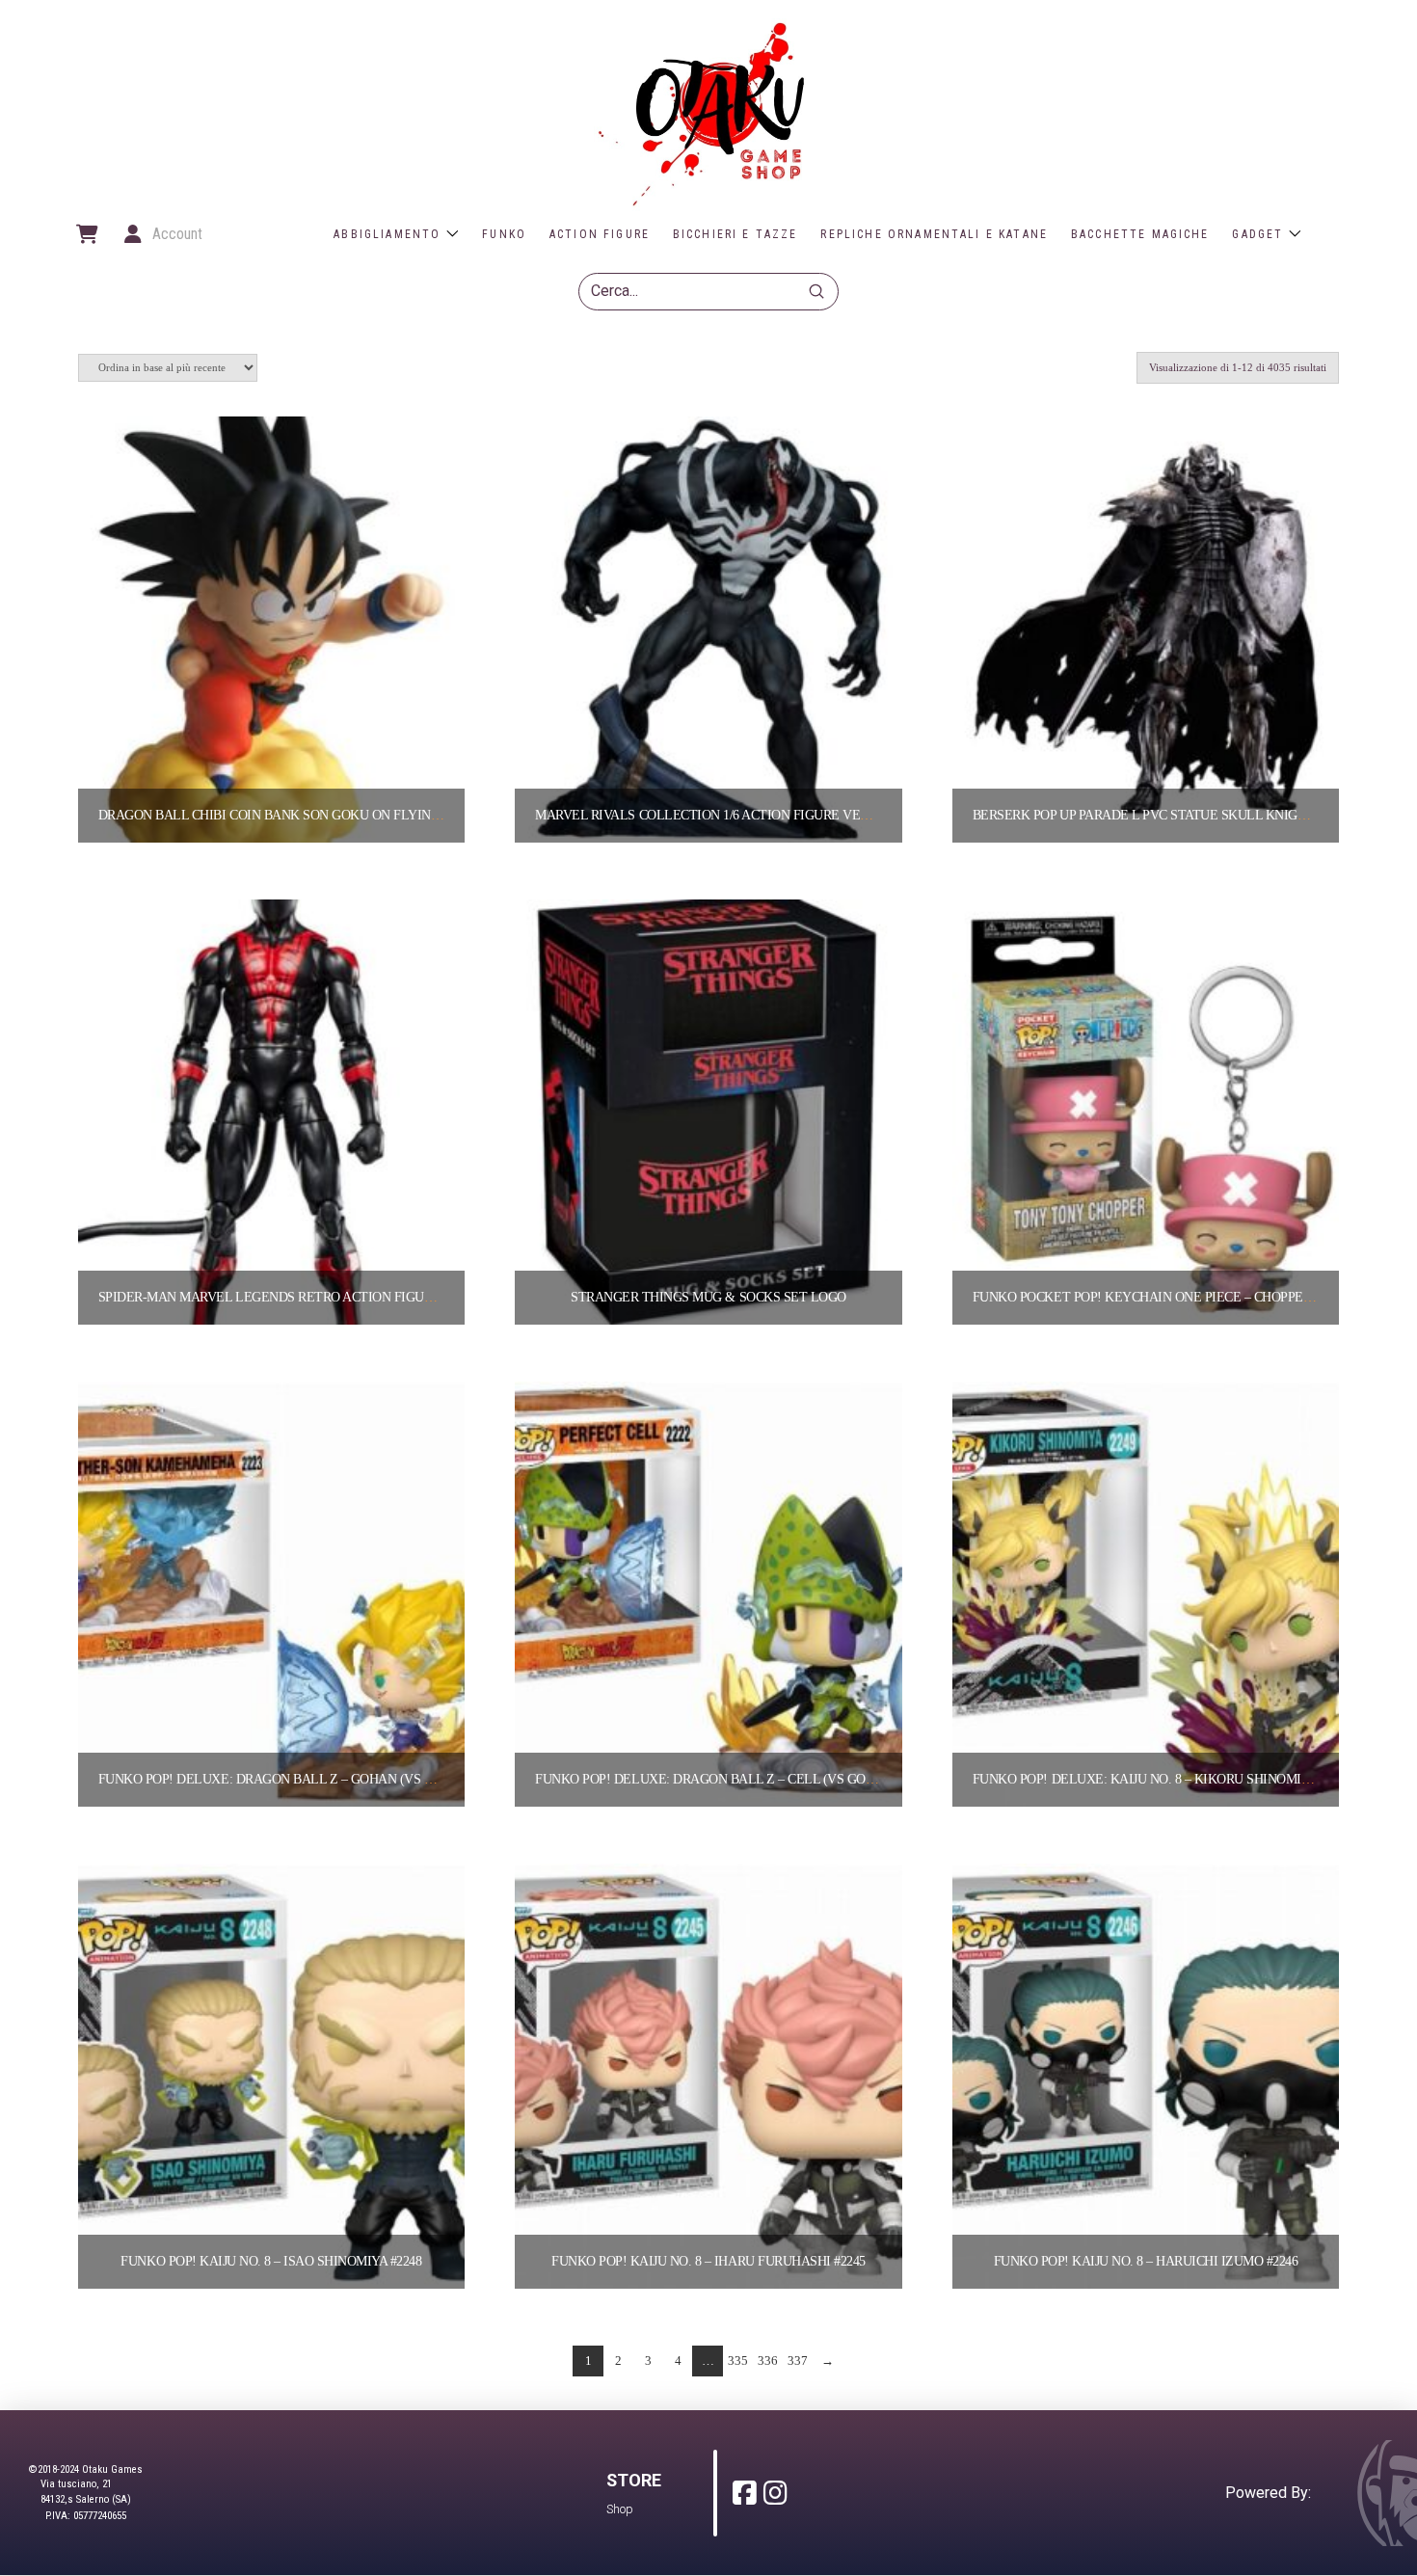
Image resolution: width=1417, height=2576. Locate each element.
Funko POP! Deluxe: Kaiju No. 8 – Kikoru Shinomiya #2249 (1162, 1779)
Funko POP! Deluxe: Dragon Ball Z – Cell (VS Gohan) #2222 (734, 1779)
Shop (620, 2509)
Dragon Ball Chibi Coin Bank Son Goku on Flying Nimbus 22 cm (315, 815)
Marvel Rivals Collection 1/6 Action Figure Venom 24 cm (732, 815)
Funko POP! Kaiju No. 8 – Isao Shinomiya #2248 (271, 2261)
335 (738, 2361)
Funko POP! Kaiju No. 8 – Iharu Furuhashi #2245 (708, 2261)
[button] (86, 234)
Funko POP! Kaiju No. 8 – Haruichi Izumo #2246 (1146, 2261)
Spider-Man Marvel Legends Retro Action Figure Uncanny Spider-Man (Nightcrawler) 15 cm (419, 1297)
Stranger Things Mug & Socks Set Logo (708, 1297)
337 (798, 2361)
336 (768, 2361)
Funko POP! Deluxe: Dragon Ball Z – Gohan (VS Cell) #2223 (297, 1779)
